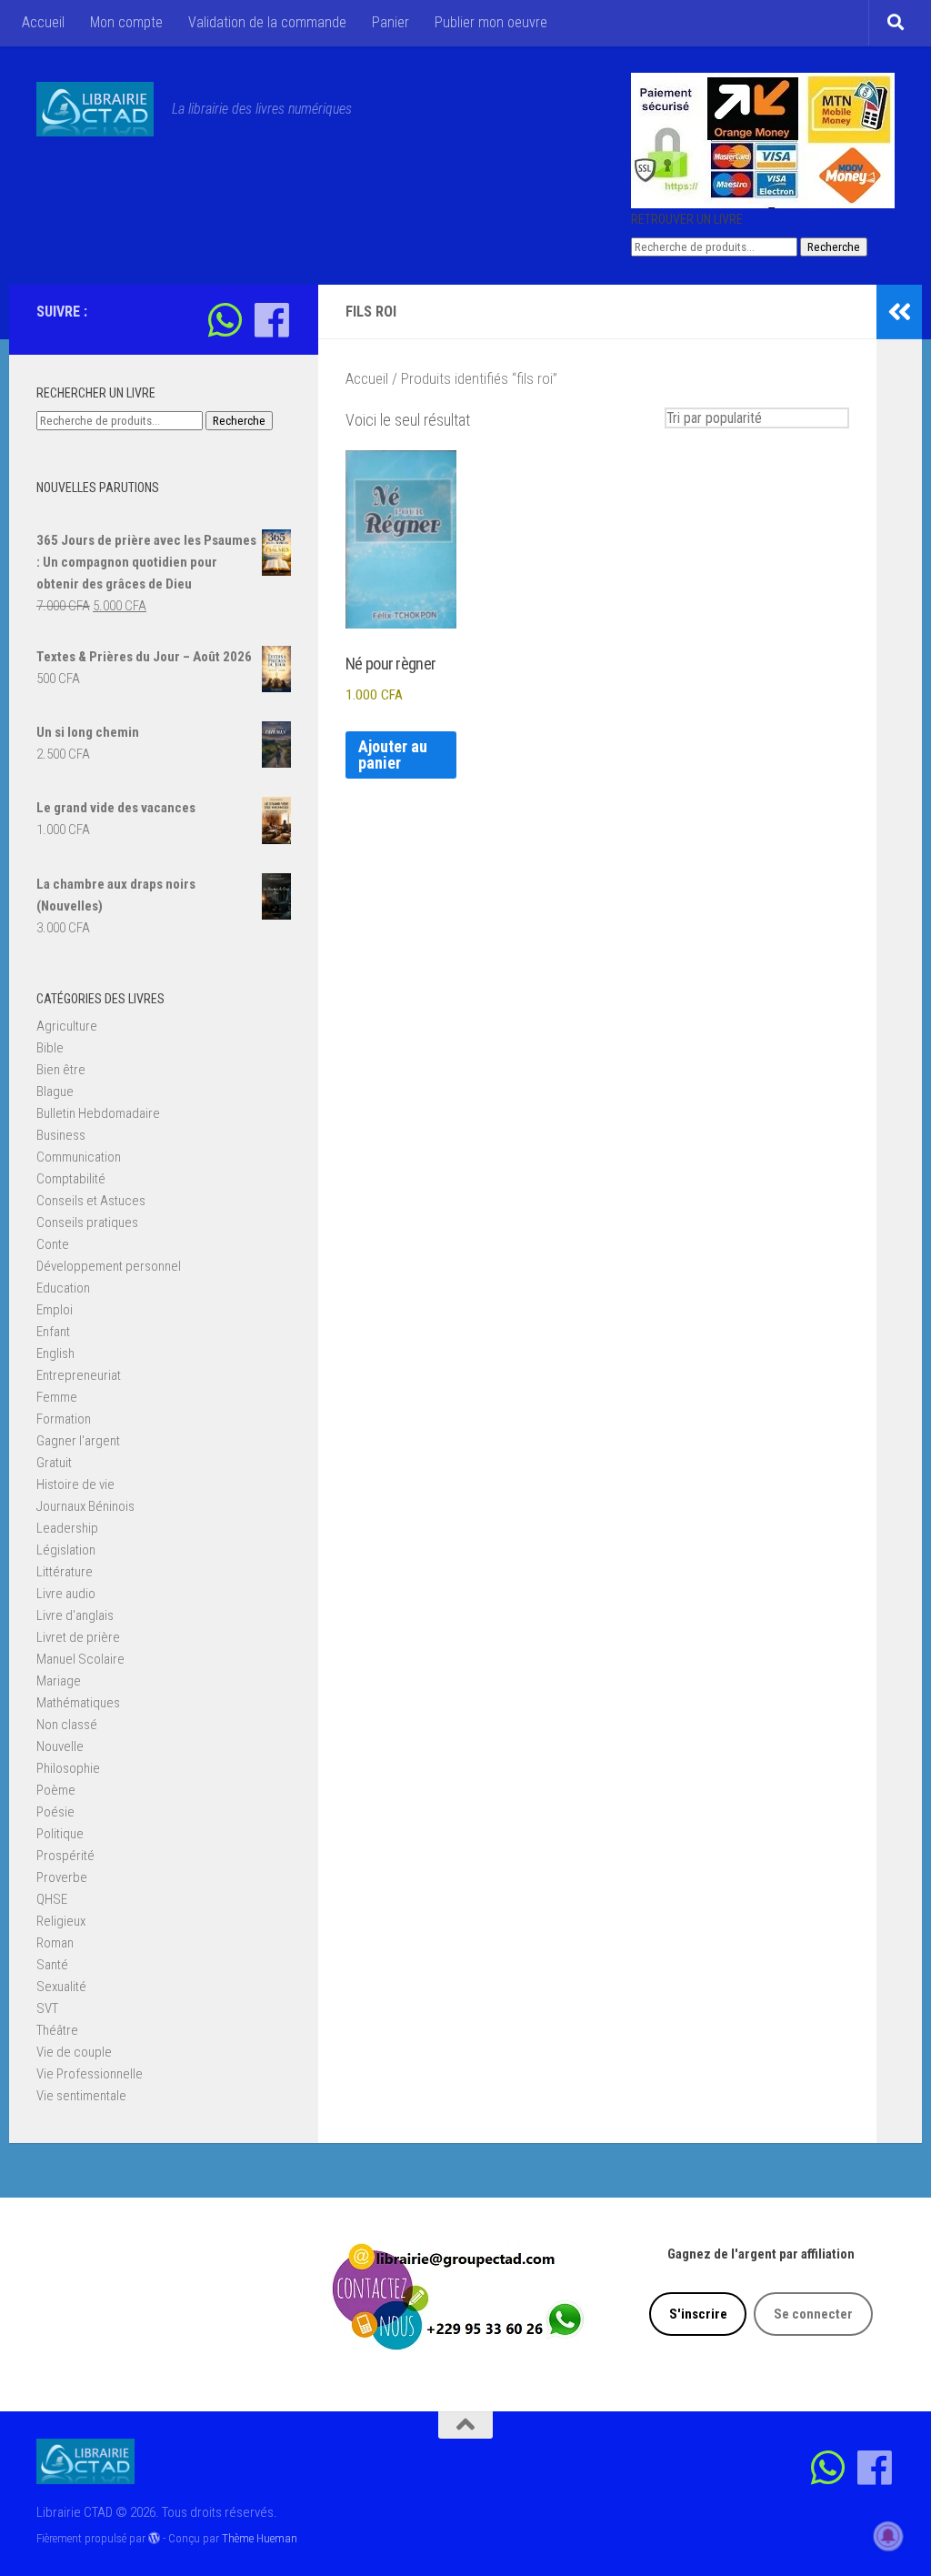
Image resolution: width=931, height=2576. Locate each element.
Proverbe (62, 1877)
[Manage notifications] (888, 2536)
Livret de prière (78, 1637)
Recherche (834, 247)
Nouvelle (60, 1746)
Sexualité (61, 1987)
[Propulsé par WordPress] (154, 2538)
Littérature (65, 1572)
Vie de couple (74, 2052)
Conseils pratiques (87, 1223)
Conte (53, 1244)
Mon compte (126, 22)
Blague (55, 1092)
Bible (50, 1048)
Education (63, 1288)
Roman (55, 1943)
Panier (390, 22)
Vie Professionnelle (90, 2074)
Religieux (61, 1921)
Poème (56, 1790)
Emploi (55, 1310)
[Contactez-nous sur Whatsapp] (225, 320)
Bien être (61, 1070)
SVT (47, 2008)
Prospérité (65, 1856)
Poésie (55, 1812)
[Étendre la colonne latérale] (899, 312)
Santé (52, 1965)
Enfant (53, 1332)
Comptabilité (71, 1179)
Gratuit (54, 1463)
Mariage (59, 1681)
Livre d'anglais (75, 1615)
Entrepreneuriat (79, 1375)
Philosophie (68, 1768)
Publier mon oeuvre (491, 22)
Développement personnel (109, 1266)
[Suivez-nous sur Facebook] (271, 320)
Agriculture (67, 1026)
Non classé (67, 1725)
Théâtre (57, 2030)
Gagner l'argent (78, 1441)
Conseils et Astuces (91, 1201)
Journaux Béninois (85, 1506)
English (55, 1353)
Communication (79, 1157)
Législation (66, 1550)
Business (61, 1135)
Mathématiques (78, 1703)
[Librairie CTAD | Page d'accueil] (95, 109)
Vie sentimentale (81, 2096)
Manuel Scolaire (80, 1659)
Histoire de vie (75, 1484)
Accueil (43, 22)
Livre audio (66, 1594)
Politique (60, 1834)
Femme (57, 1397)
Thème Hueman (260, 2538)
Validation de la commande (267, 22)
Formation (64, 1419)
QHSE (52, 1899)
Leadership (67, 1528)
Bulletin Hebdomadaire (98, 1113)
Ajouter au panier (393, 755)
